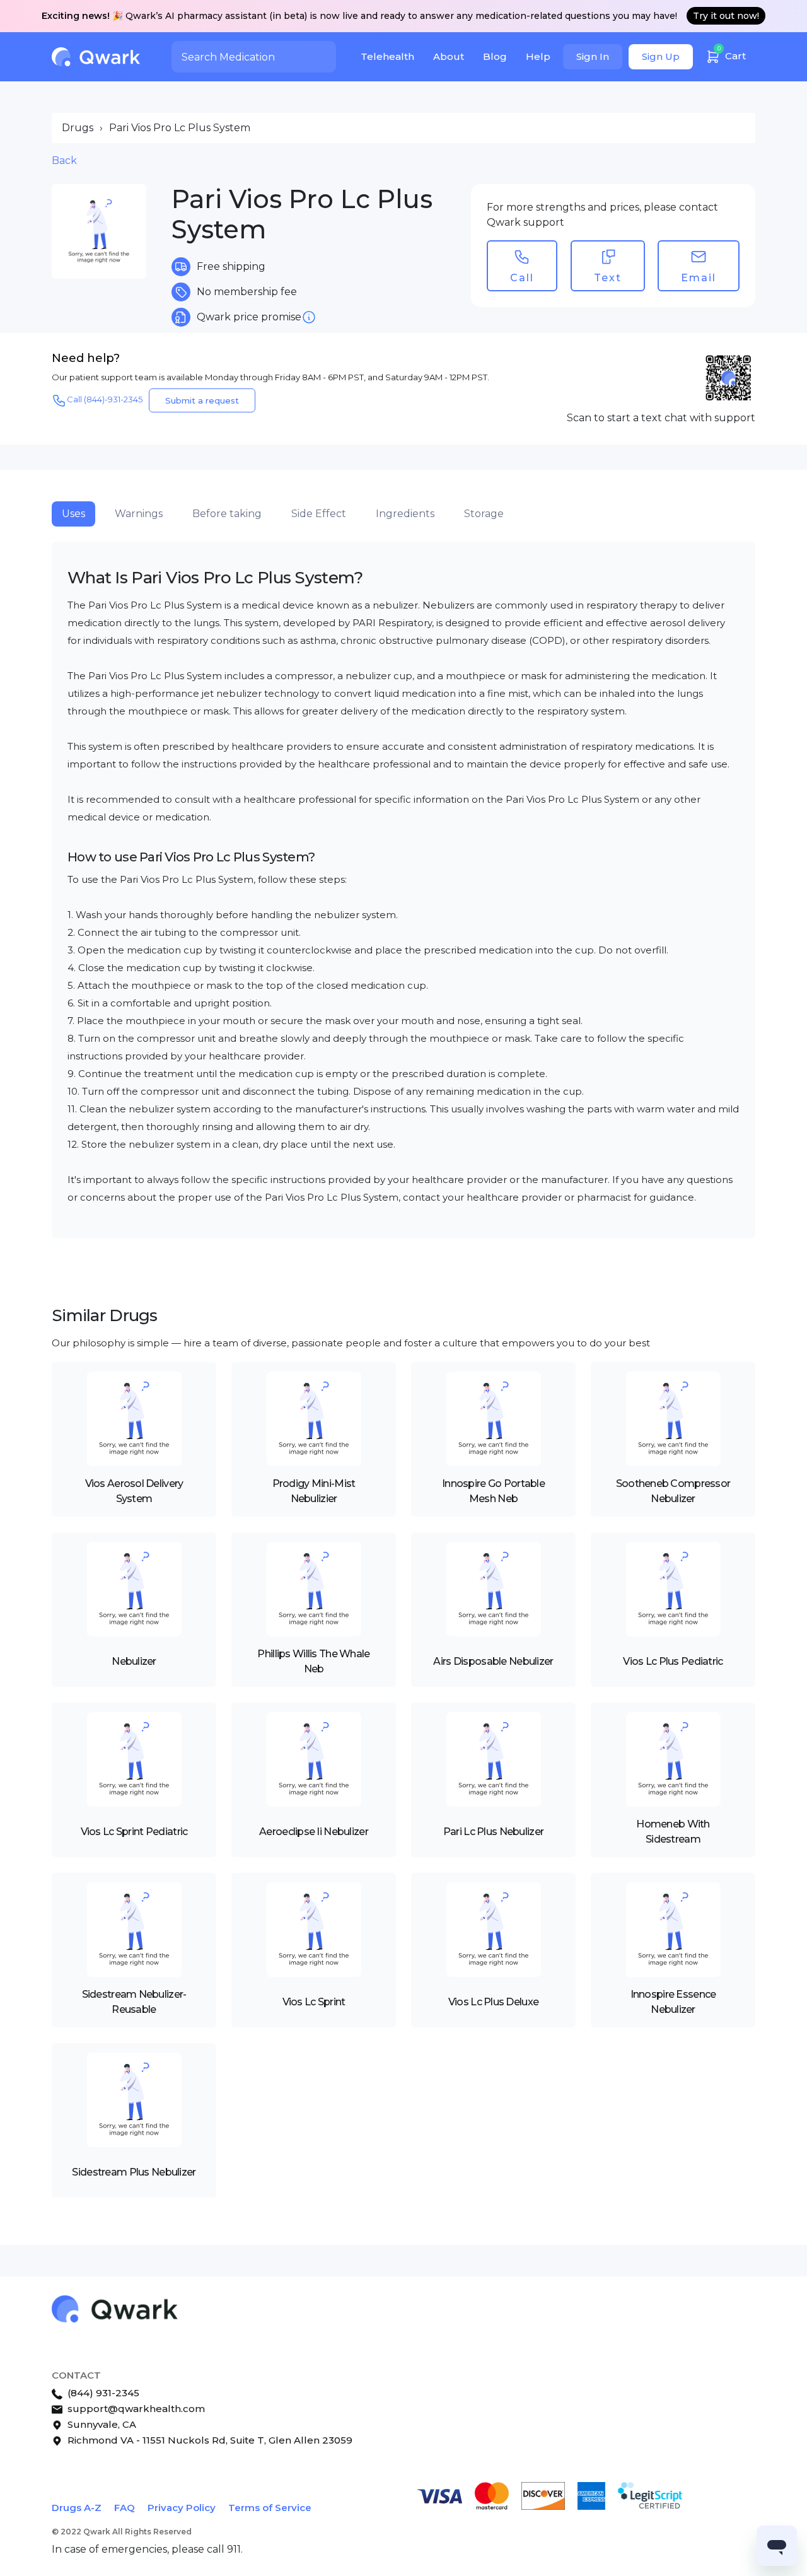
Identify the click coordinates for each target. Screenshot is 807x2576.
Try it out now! (726, 16)
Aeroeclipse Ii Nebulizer (314, 1832)
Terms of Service (270, 2508)
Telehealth (387, 56)
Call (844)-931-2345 (105, 399)
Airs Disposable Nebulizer (493, 1661)
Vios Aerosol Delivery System (134, 1491)
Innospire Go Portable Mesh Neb (493, 1491)
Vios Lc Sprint (314, 2002)
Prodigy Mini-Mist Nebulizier (314, 1491)
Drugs (78, 128)
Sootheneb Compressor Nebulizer (673, 1491)
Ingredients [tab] (405, 514)
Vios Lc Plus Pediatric (673, 1661)
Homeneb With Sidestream (673, 1832)
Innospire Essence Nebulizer (673, 2002)
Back (64, 160)
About (449, 56)
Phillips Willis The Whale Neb (313, 1661)
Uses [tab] (73, 514)
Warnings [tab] (139, 514)
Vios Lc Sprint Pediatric (134, 1832)
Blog (495, 56)
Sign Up (661, 56)
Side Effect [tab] (319, 514)
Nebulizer (134, 1661)
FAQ (125, 2508)
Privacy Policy (182, 2508)
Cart (732, 53)
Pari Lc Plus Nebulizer (493, 1832)
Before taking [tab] (227, 514)
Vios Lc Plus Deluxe (493, 2002)
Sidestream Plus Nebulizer (134, 2172)
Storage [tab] (484, 514)
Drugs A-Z (77, 2508)
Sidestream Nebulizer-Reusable (134, 2002)
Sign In (593, 56)
